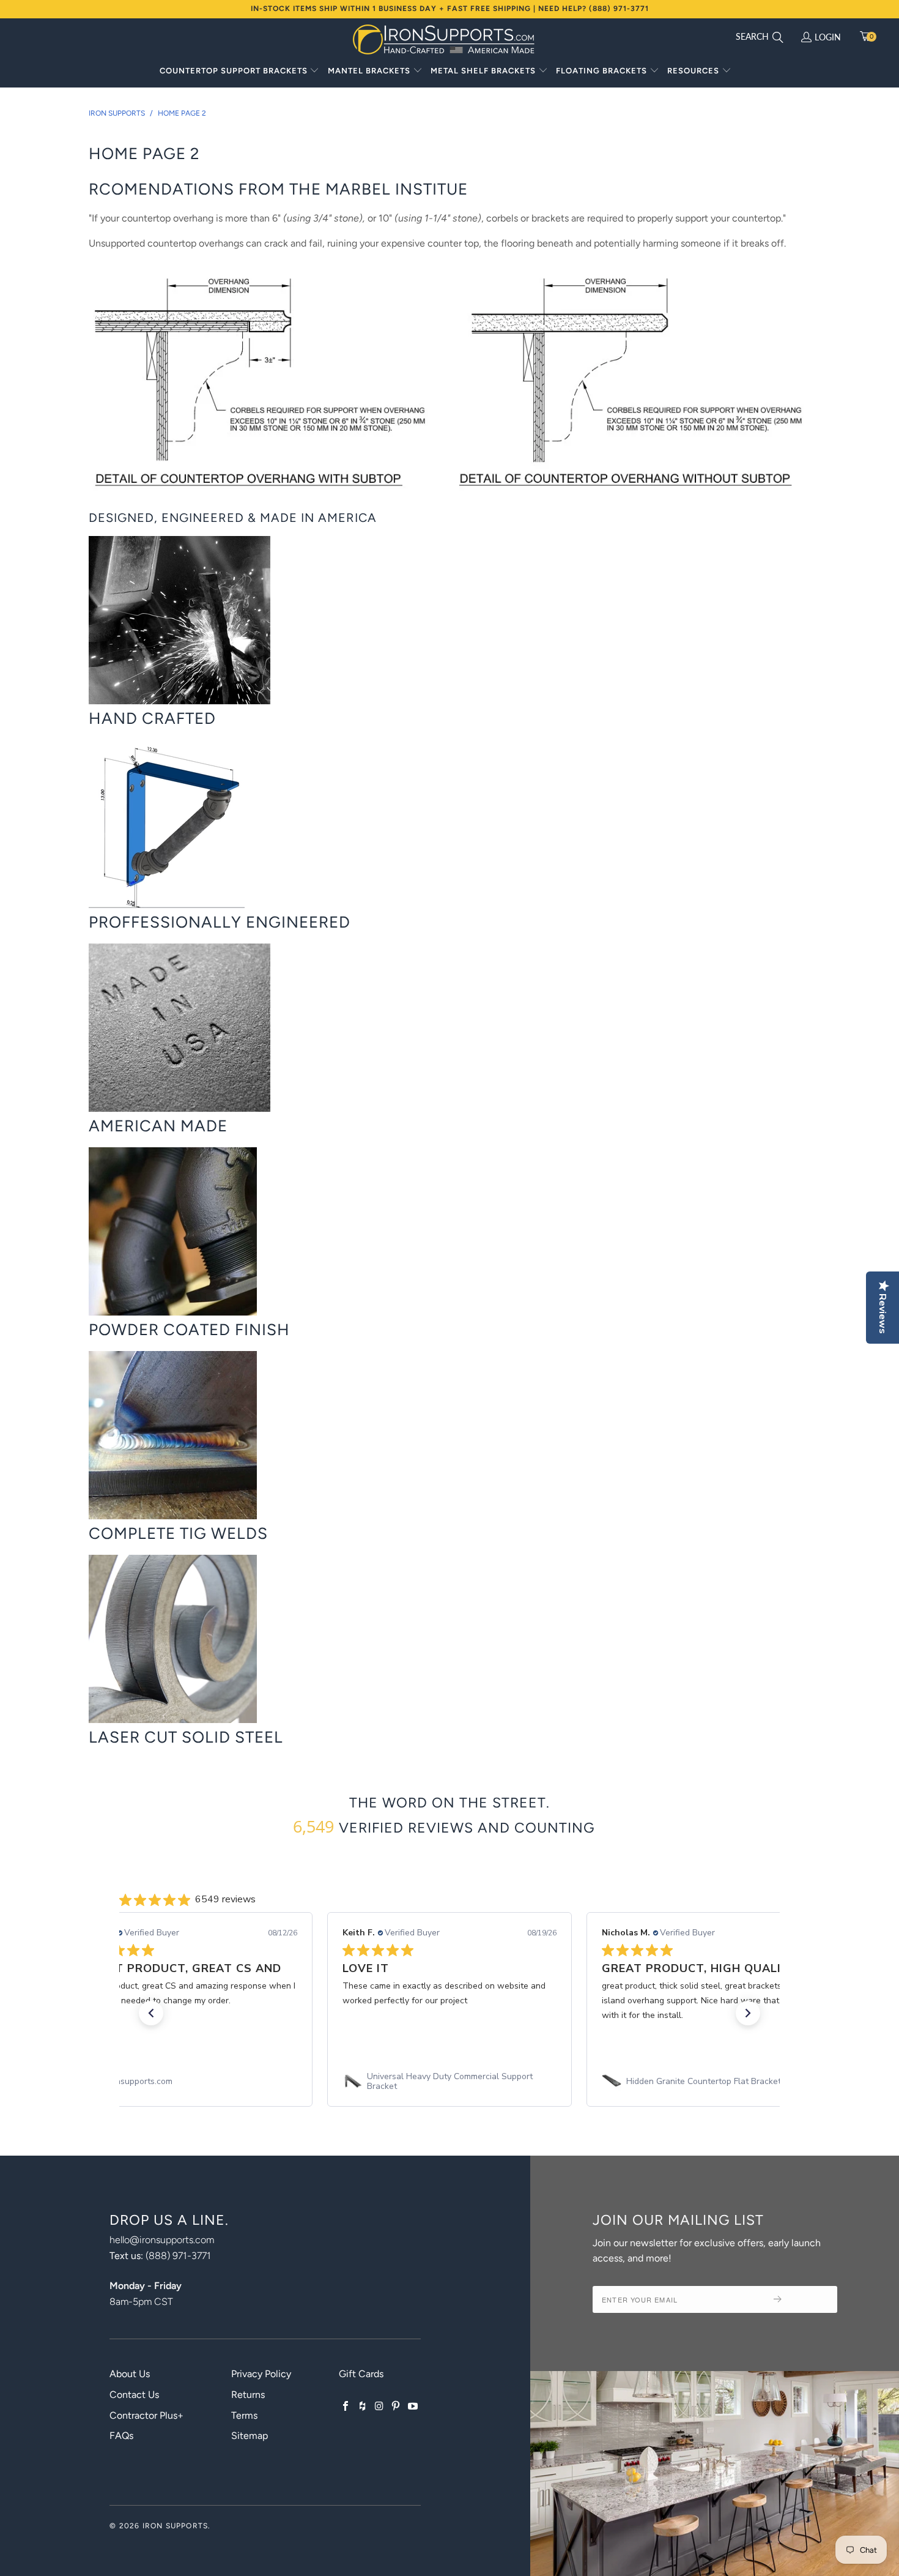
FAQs (121, 2436)
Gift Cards (361, 2374)
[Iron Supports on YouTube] (413, 2407)
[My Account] (806, 38)
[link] (190, 2082)
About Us (130, 2374)
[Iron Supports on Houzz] (363, 2407)
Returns (248, 2395)
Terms (244, 2415)
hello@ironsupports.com (162, 2240)
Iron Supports (176, 2526)
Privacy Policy (261, 2374)
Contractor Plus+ (146, 2415)
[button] (240, 72)
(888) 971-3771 (178, 2256)
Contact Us (134, 2395)
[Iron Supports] (443, 39)
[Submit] (801, 2299)
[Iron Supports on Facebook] (346, 2407)
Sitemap (250, 2436)
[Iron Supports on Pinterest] (396, 2407)
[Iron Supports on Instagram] (379, 2407)
